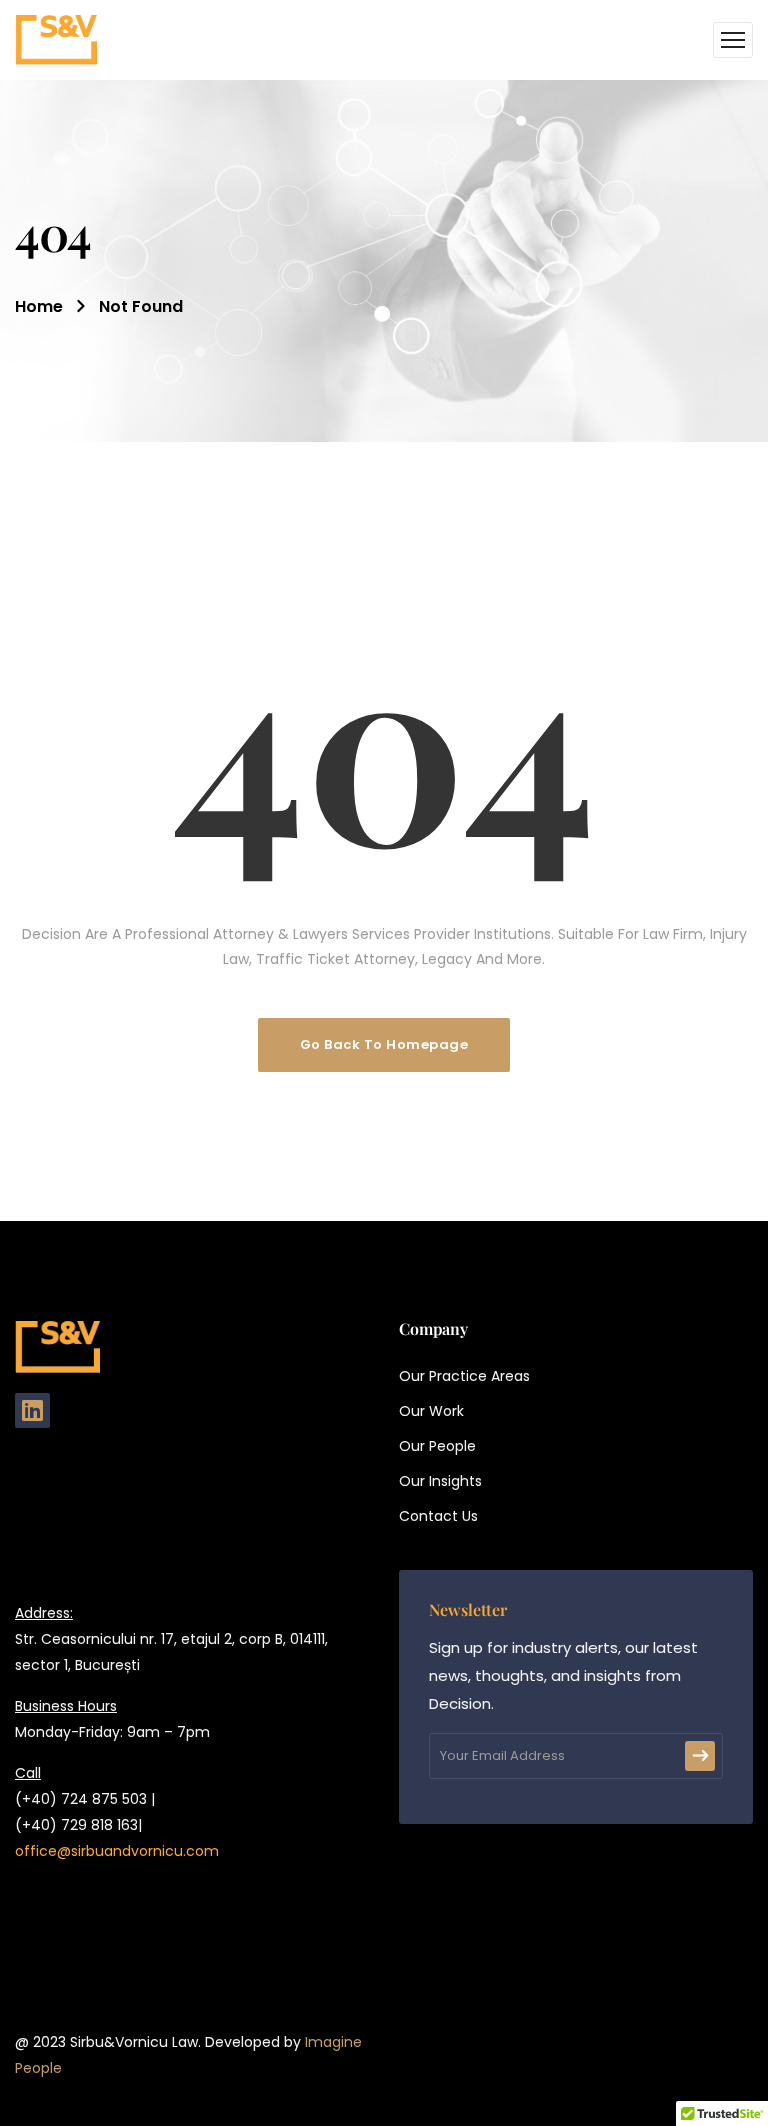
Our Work (431, 1411)
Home (39, 306)
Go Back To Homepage (384, 1044)
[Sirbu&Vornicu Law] (56, 40)
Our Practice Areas (464, 1376)
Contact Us (438, 1516)
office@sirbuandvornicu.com (117, 1851)
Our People (437, 1446)
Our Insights (440, 1481)
